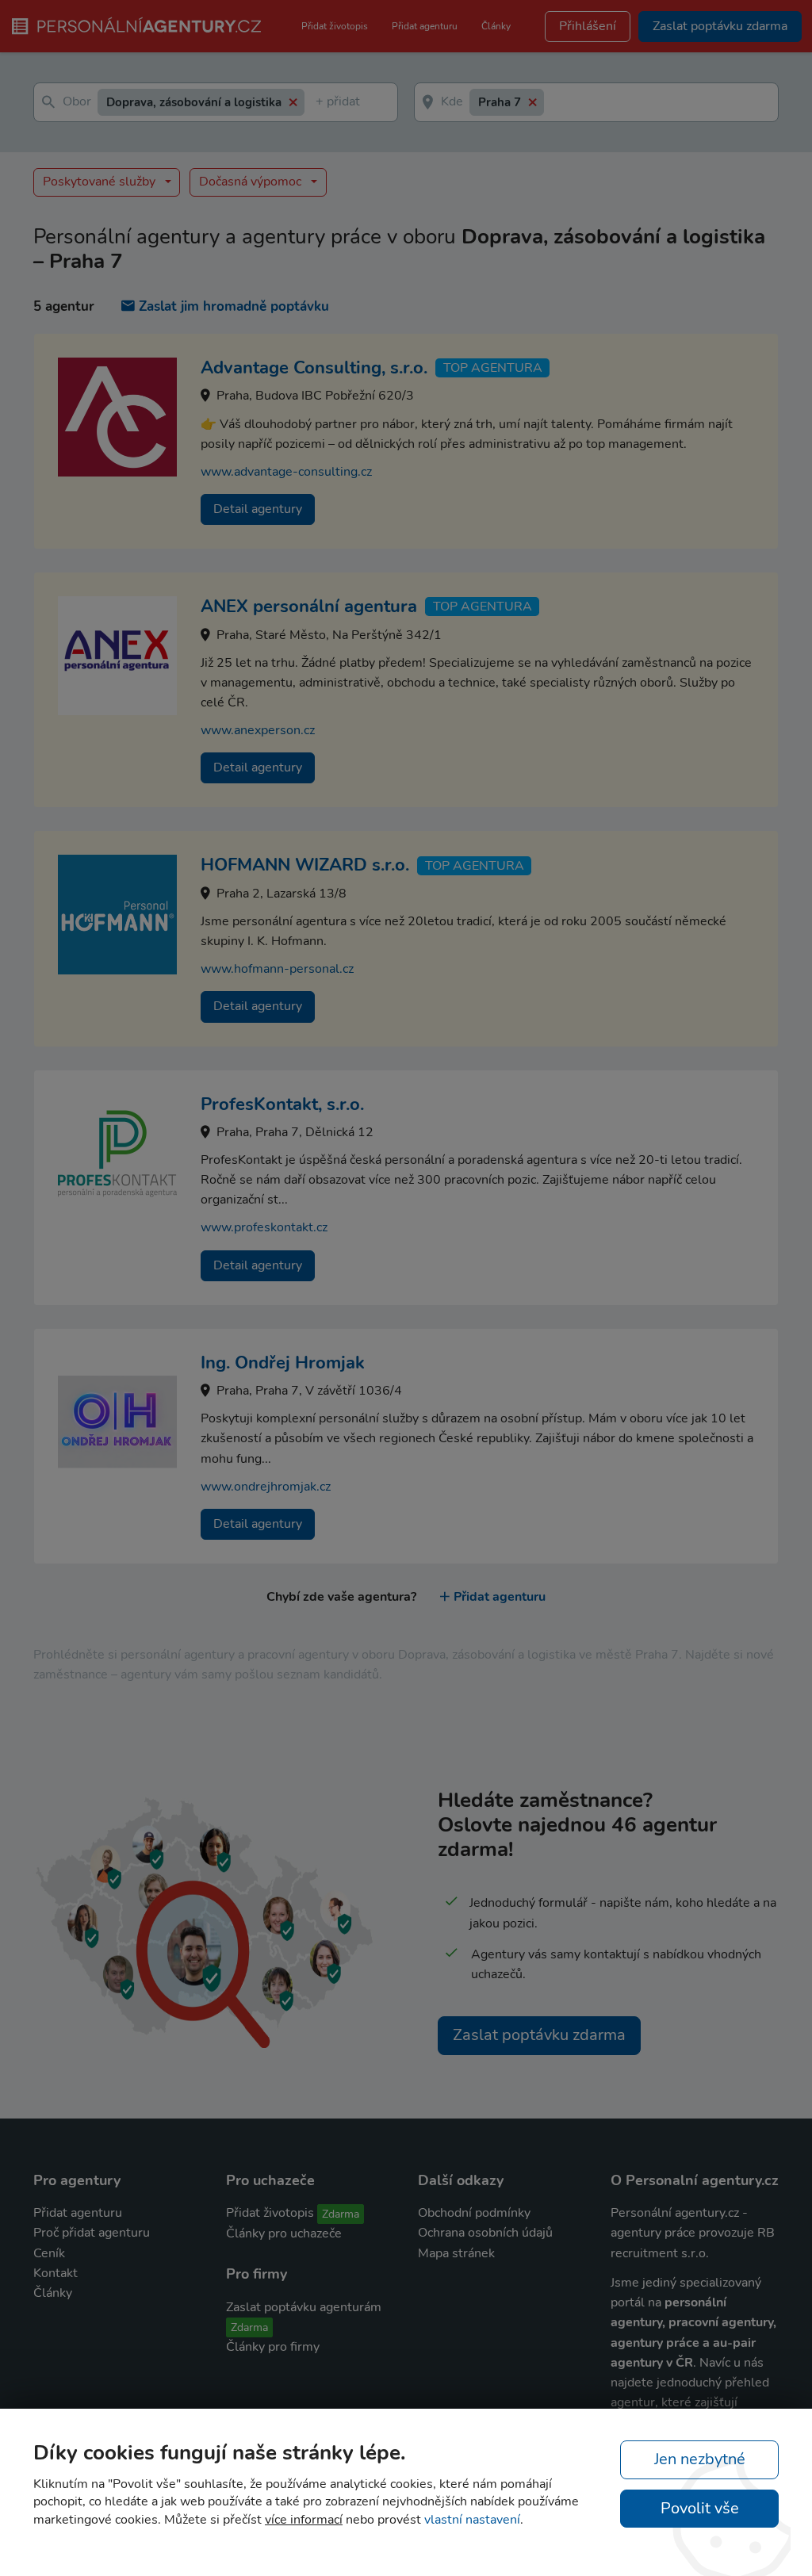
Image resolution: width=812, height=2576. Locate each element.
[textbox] (319, 103)
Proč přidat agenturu (92, 2233)
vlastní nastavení (472, 2520)
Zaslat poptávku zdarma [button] (720, 26)
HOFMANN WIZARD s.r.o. (305, 865)
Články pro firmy (273, 2347)
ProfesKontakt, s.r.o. (282, 1104)
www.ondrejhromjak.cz (266, 1487)
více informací (304, 2520)
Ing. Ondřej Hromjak (283, 1363)
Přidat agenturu (425, 26)
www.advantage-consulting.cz (286, 472)
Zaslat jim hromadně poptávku (234, 306)
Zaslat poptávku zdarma (539, 2035)
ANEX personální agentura (309, 607)
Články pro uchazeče (284, 2233)
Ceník (49, 2253)
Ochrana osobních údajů (485, 2233)
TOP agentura (493, 368)
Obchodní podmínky (474, 2213)
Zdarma (341, 2214)
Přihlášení (588, 26)
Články (496, 26)
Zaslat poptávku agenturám (304, 2307)
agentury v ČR (652, 2363)
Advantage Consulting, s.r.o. (314, 368)
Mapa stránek (456, 2253)
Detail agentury (258, 509)
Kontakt (56, 2273)
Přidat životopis (335, 26)
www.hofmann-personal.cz (277, 969)
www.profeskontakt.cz (264, 1227)
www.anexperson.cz (258, 730)
